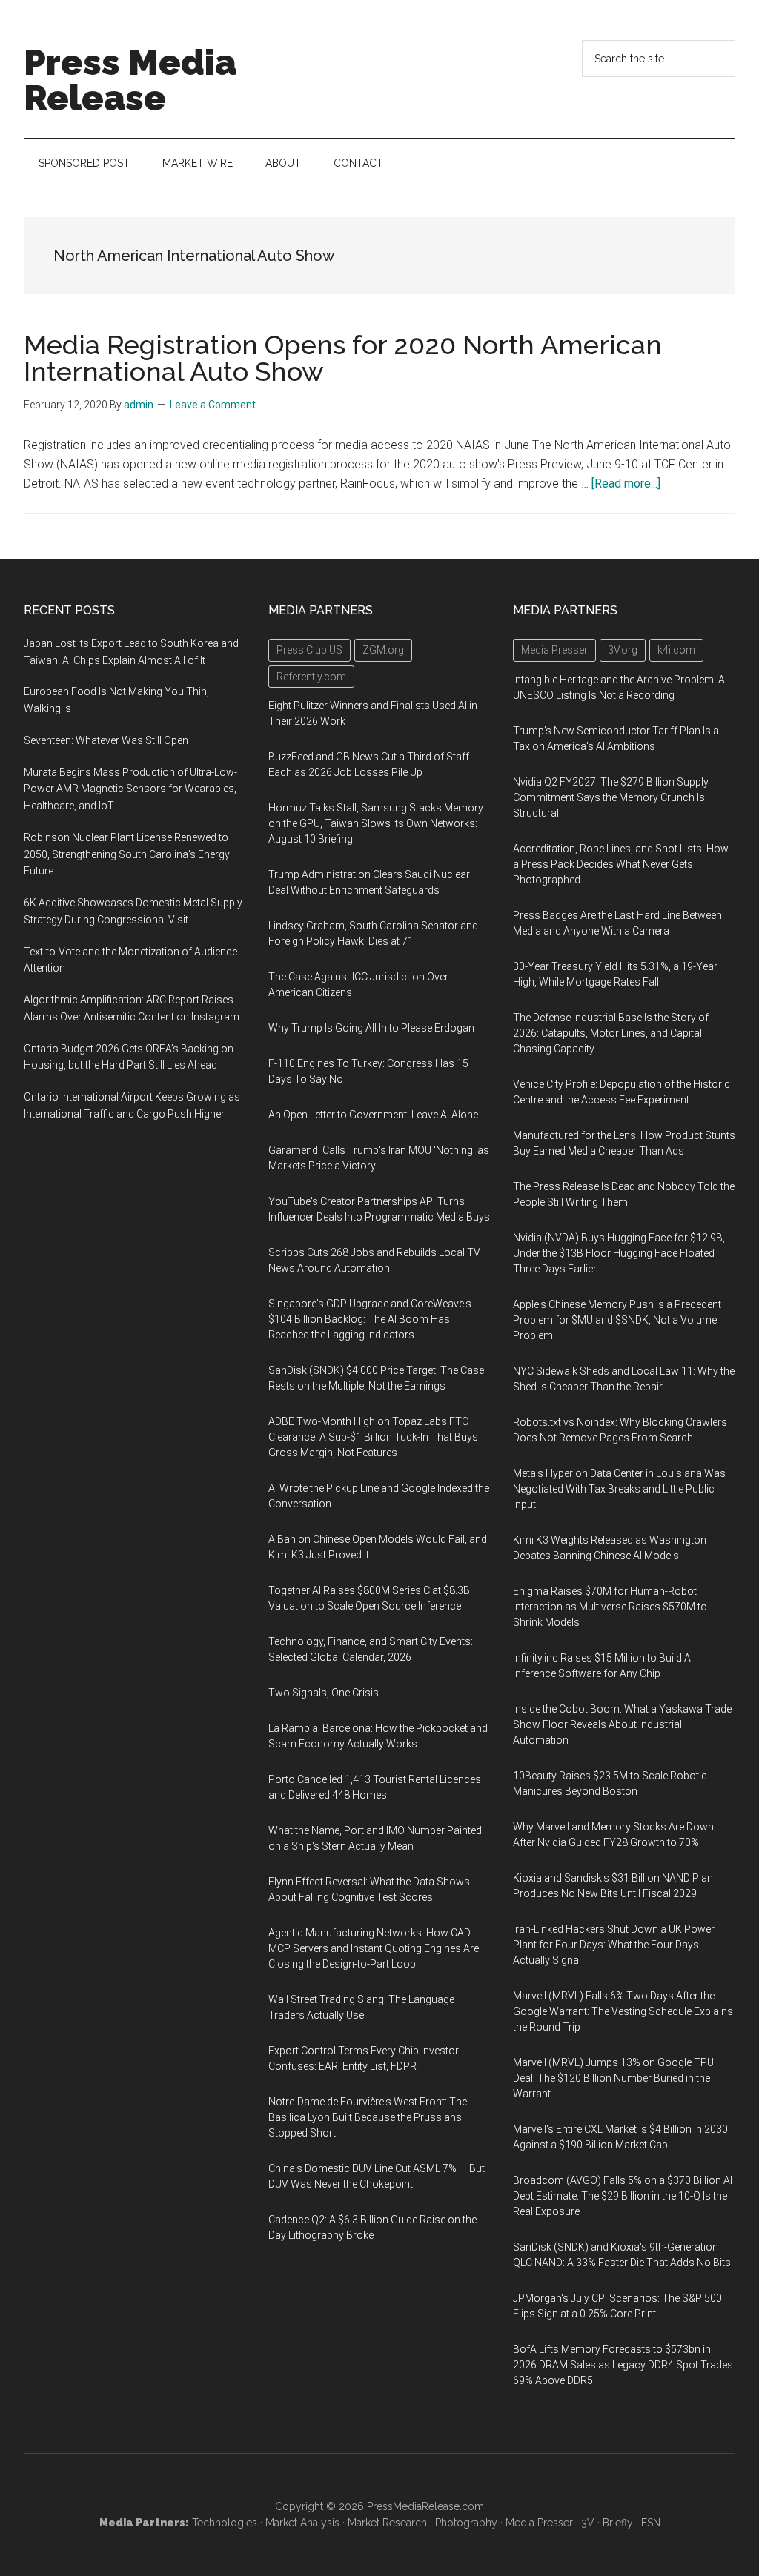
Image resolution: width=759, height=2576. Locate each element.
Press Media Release (130, 80)
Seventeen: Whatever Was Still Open (106, 740)
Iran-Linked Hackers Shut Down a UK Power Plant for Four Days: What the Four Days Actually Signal (614, 1945)
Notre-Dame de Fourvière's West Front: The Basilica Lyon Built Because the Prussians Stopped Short (368, 2117)
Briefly (618, 2523)
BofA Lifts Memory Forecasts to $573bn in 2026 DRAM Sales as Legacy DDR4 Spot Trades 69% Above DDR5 (623, 2365)
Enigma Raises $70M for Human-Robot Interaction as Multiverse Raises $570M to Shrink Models (610, 1607)
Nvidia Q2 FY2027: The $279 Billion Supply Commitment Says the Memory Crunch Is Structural (611, 797)
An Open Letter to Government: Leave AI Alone (373, 1115)
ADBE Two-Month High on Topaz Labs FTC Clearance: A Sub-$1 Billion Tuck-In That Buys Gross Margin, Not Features (373, 1437)
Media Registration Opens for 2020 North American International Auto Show (343, 358)
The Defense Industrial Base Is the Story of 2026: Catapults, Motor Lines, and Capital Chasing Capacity (611, 1033)
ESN (651, 2523)
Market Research (387, 2523)
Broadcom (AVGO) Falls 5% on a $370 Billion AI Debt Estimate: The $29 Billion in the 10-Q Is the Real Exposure (623, 2196)
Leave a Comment (213, 405)
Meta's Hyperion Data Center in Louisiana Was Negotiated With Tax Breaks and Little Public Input (619, 1489)
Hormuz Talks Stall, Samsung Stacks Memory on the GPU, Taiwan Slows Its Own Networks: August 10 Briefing (376, 823)
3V (588, 2523)
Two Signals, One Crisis (324, 1693)
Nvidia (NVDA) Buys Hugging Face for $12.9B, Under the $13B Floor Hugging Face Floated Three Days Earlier (619, 1253)
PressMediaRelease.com (425, 2506)
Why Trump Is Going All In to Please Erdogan (371, 1028)
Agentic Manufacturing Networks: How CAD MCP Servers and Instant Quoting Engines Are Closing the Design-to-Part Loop (374, 1948)
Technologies (225, 2523)
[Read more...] (626, 484)
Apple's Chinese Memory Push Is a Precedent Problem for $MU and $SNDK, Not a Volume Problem (617, 1320)
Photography (466, 2523)
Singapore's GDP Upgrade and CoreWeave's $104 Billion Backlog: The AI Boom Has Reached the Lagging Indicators (370, 1319)
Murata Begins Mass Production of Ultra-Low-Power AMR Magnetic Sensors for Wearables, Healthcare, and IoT (130, 789)
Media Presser (539, 2523)
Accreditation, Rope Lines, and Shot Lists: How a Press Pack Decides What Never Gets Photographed (621, 864)
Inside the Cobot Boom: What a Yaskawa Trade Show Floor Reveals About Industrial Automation (622, 1724)
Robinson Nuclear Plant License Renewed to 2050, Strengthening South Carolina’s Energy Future (127, 854)
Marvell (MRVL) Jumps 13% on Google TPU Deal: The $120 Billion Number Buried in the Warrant (613, 2078)
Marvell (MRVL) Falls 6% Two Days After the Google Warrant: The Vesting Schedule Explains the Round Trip (623, 2011)
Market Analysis (302, 2523)
